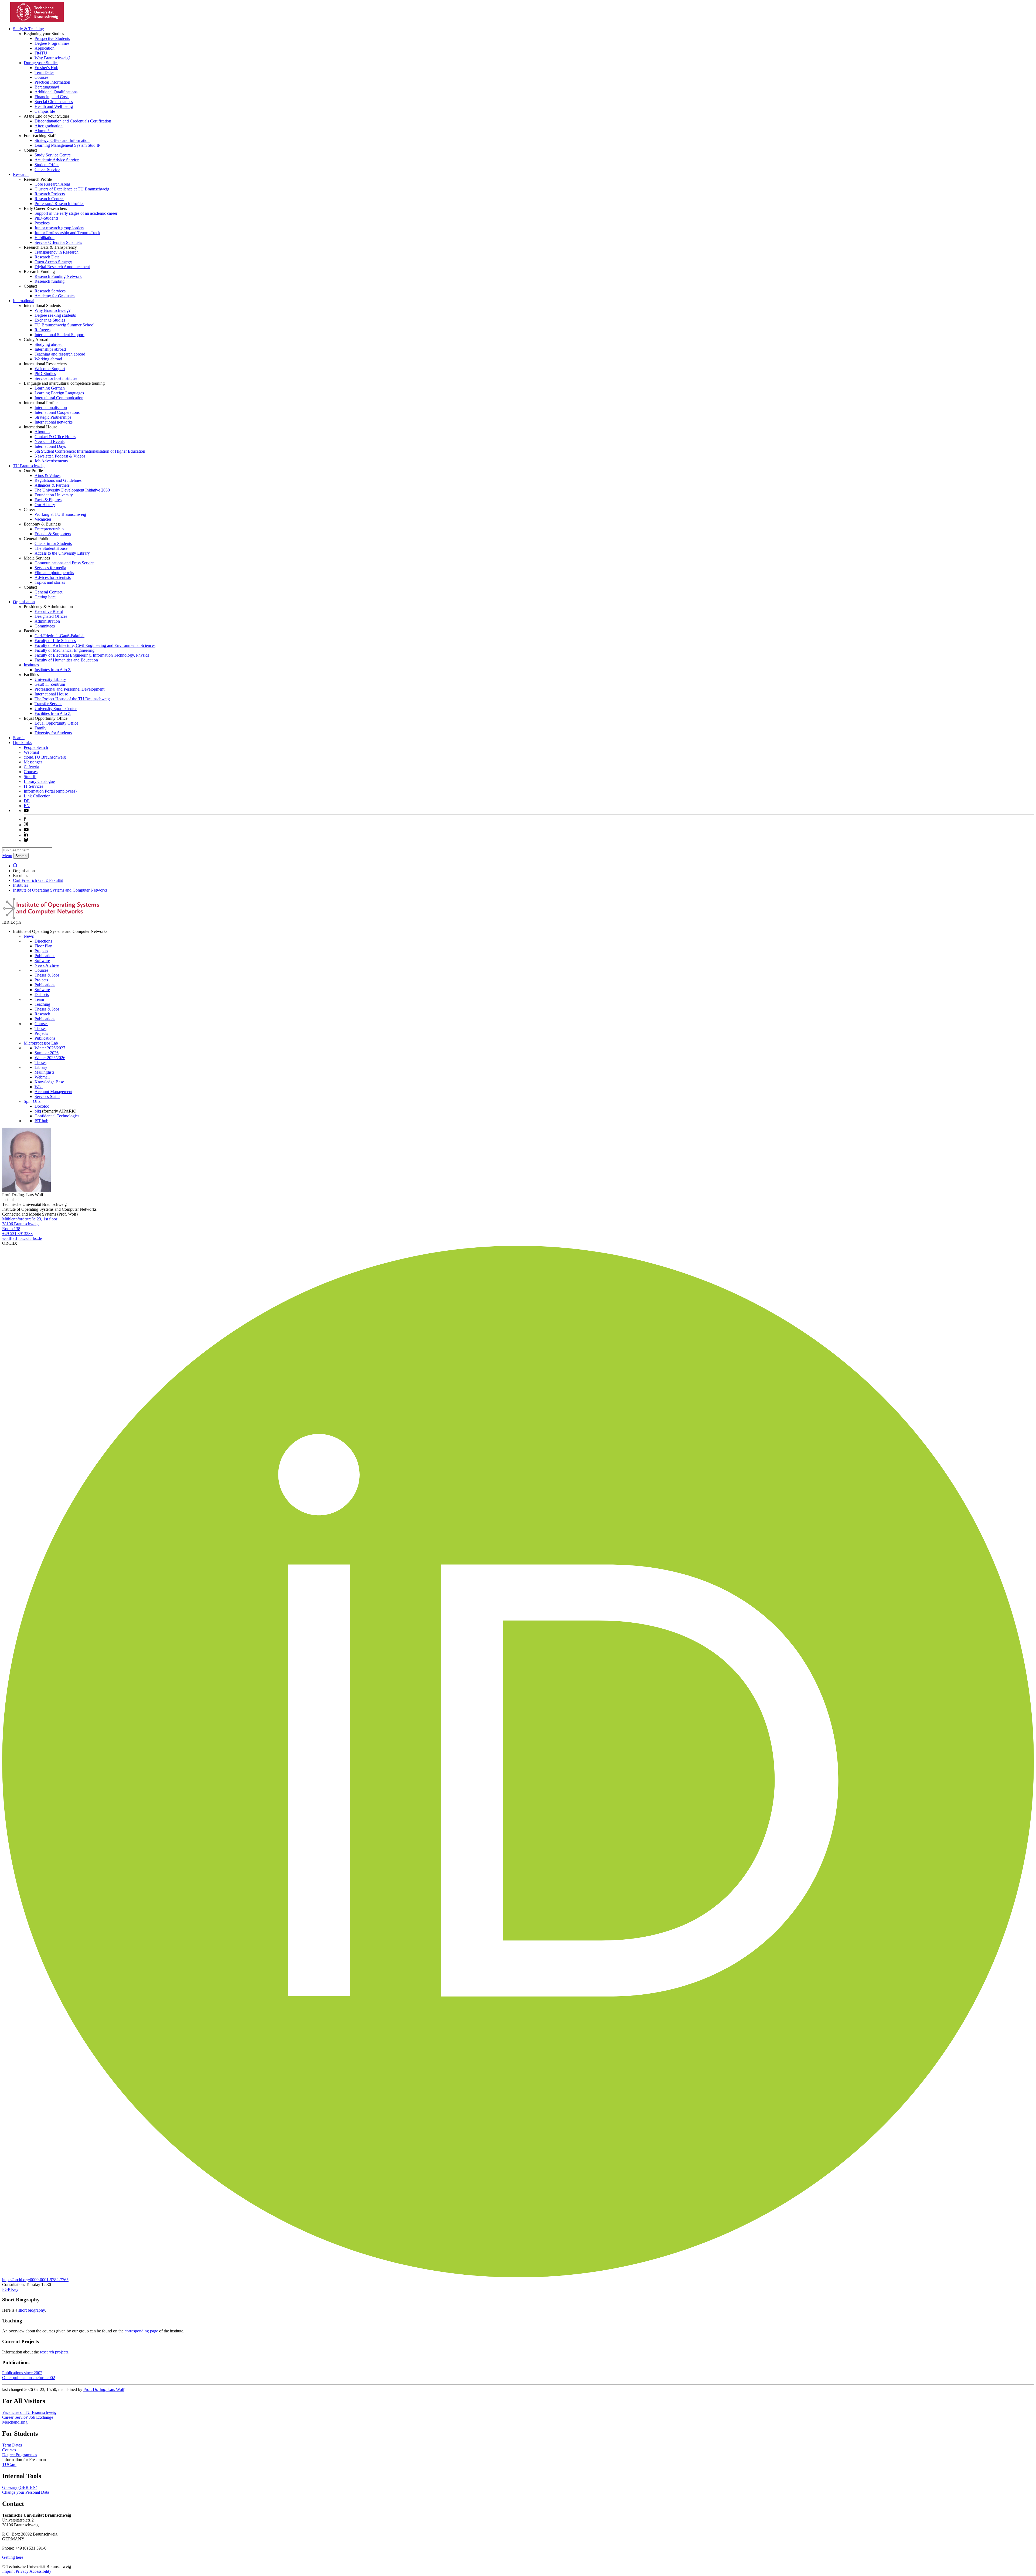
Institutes (31, 665)
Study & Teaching (28, 29)
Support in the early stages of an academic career (76, 213)
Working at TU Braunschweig (60, 514)
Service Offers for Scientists (58, 242)
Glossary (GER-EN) (20, 2487)
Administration (47, 621)
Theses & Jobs (47, 975)
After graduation (49, 126)
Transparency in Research (57, 252)
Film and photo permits (54, 573)
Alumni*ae (44, 131)
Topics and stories (50, 582)
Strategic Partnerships (53, 417)
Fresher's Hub (46, 68)
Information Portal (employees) (50, 791)
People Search (36, 747)
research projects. (55, 2352)
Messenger (33, 762)
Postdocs (42, 223)
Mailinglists (44, 1072)
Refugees (42, 330)
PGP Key (10, 2289)
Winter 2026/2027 (50, 1048)
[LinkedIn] (26, 835)
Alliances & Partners (52, 485)
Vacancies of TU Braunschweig (29, 2412)
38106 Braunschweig (20, 1224)
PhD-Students (46, 218)
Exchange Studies (50, 320)
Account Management (53, 1092)
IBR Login (11, 922)
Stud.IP (30, 777)
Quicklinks (22, 743)
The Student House (51, 548)
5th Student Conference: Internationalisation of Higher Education (90, 451)
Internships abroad (50, 349)
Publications (45, 956)
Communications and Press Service (64, 563)
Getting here (45, 597)
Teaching (42, 1004)
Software (42, 961)
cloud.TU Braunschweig (45, 757)
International (24, 301)
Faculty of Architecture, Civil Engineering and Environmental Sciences (95, 645)
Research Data (47, 257)
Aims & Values (47, 475)
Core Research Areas (52, 184)
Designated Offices (51, 616)
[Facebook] (25, 819)
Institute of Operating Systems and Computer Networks (60, 890)
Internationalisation (51, 407)
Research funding (50, 281)
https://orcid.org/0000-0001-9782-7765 (35, 2280)
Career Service (47, 170)
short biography (32, 2310)
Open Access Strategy (53, 262)
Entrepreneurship (49, 529)
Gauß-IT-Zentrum (50, 684)
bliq (38, 1111)
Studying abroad (49, 344)
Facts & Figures (48, 500)
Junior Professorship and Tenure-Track (67, 233)
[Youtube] (26, 830)
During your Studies (41, 63)
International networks (54, 422)
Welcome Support (50, 369)
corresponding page (141, 2331)
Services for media (50, 568)
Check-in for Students (53, 543)
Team (39, 999)
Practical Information (52, 82)
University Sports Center (56, 709)
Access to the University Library (62, 553)
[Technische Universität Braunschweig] (37, 21)
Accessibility (40, 2571)
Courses (41, 77)
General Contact (48, 592)
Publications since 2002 (22, 2373)
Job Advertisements (51, 461)
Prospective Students (52, 38)
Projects (41, 951)
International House (51, 694)
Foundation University (54, 495)
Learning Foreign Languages (59, 393)
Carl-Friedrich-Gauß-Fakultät (59, 636)
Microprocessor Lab (41, 1043)
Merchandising (15, 2422)
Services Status (47, 1096)
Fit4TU (41, 53)
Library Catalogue (39, 781)
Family (40, 728)
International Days (50, 446)
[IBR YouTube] (26, 811)
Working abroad (48, 359)
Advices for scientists (53, 577)
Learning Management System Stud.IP (67, 145)
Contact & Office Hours (55, 437)
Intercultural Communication (59, 398)
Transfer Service (48, 704)
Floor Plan (43, 946)
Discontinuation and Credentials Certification (73, 121)
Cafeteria (31, 767)
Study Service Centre (53, 155)
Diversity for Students (53, 733)
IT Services (33, 786)
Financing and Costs (52, 97)
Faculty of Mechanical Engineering (64, 650)
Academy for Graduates (55, 296)
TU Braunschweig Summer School (64, 325)
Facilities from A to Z (53, 713)
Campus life (45, 111)
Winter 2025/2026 (50, 1058)
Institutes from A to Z (53, 670)
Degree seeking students (55, 315)
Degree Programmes (52, 43)
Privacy (22, 2571)
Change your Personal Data (26, 2492)
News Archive (47, 965)
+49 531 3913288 (17, 1234)
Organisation (24, 602)
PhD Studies (45, 373)
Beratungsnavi (47, 87)
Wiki (39, 1087)
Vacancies (43, 519)
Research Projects (50, 194)
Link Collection (37, 796)
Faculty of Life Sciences (55, 641)
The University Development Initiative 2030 (72, 490)
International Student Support (59, 335)
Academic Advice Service (57, 160)
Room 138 (11, 1229)
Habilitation (45, 238)
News (29, 936)
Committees (45, 626)
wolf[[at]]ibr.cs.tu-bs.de (22, 1238)
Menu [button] (7, 856)
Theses (40, 1028)
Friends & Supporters (53, 534)
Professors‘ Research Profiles (59, 204)
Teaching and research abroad (60, 354)
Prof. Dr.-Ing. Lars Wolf (104, 2389)
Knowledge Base (49, 1082)
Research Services (50, 291)
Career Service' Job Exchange (28, 2417)
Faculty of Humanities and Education (66, 660)
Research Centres (49, 199)
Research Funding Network (58, 276)
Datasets (42, 994)
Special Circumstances (54, 102)
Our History (45, 505)
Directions (43, 941)
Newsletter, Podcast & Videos (60, 456)
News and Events (50, 441)
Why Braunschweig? (52, 58)
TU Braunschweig (29, 466)
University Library (50, 679)
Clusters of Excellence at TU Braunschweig (72, 189)
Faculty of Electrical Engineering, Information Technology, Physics (92, 655)
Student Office (47, 165)
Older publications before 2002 (29, 2378)
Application (45, 48)
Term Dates (44, 72)
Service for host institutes (56, 378)
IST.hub (41, 1121)
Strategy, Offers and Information (62, 140)
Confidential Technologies (57, 1116)
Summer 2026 (47, 1053)
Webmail (31, 752)
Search (19, 738)
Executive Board (49, 611)
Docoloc (42, 1106)
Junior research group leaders (59, 228)
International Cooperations (57, 412)
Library (41, 1067)
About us (42, 432)
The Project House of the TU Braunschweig (72, 699)
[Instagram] (26, 825)
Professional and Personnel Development (69, 689)
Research (21, 174)
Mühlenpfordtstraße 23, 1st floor (30, 1219)
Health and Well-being (54, 106)
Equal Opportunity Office (56, 723)
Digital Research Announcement (62, 267)
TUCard (9, 2464)
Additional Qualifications (56, 92)
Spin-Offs (32, 1101)
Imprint (8, 2571)
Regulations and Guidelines (58, 480)
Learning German (50, 388)
